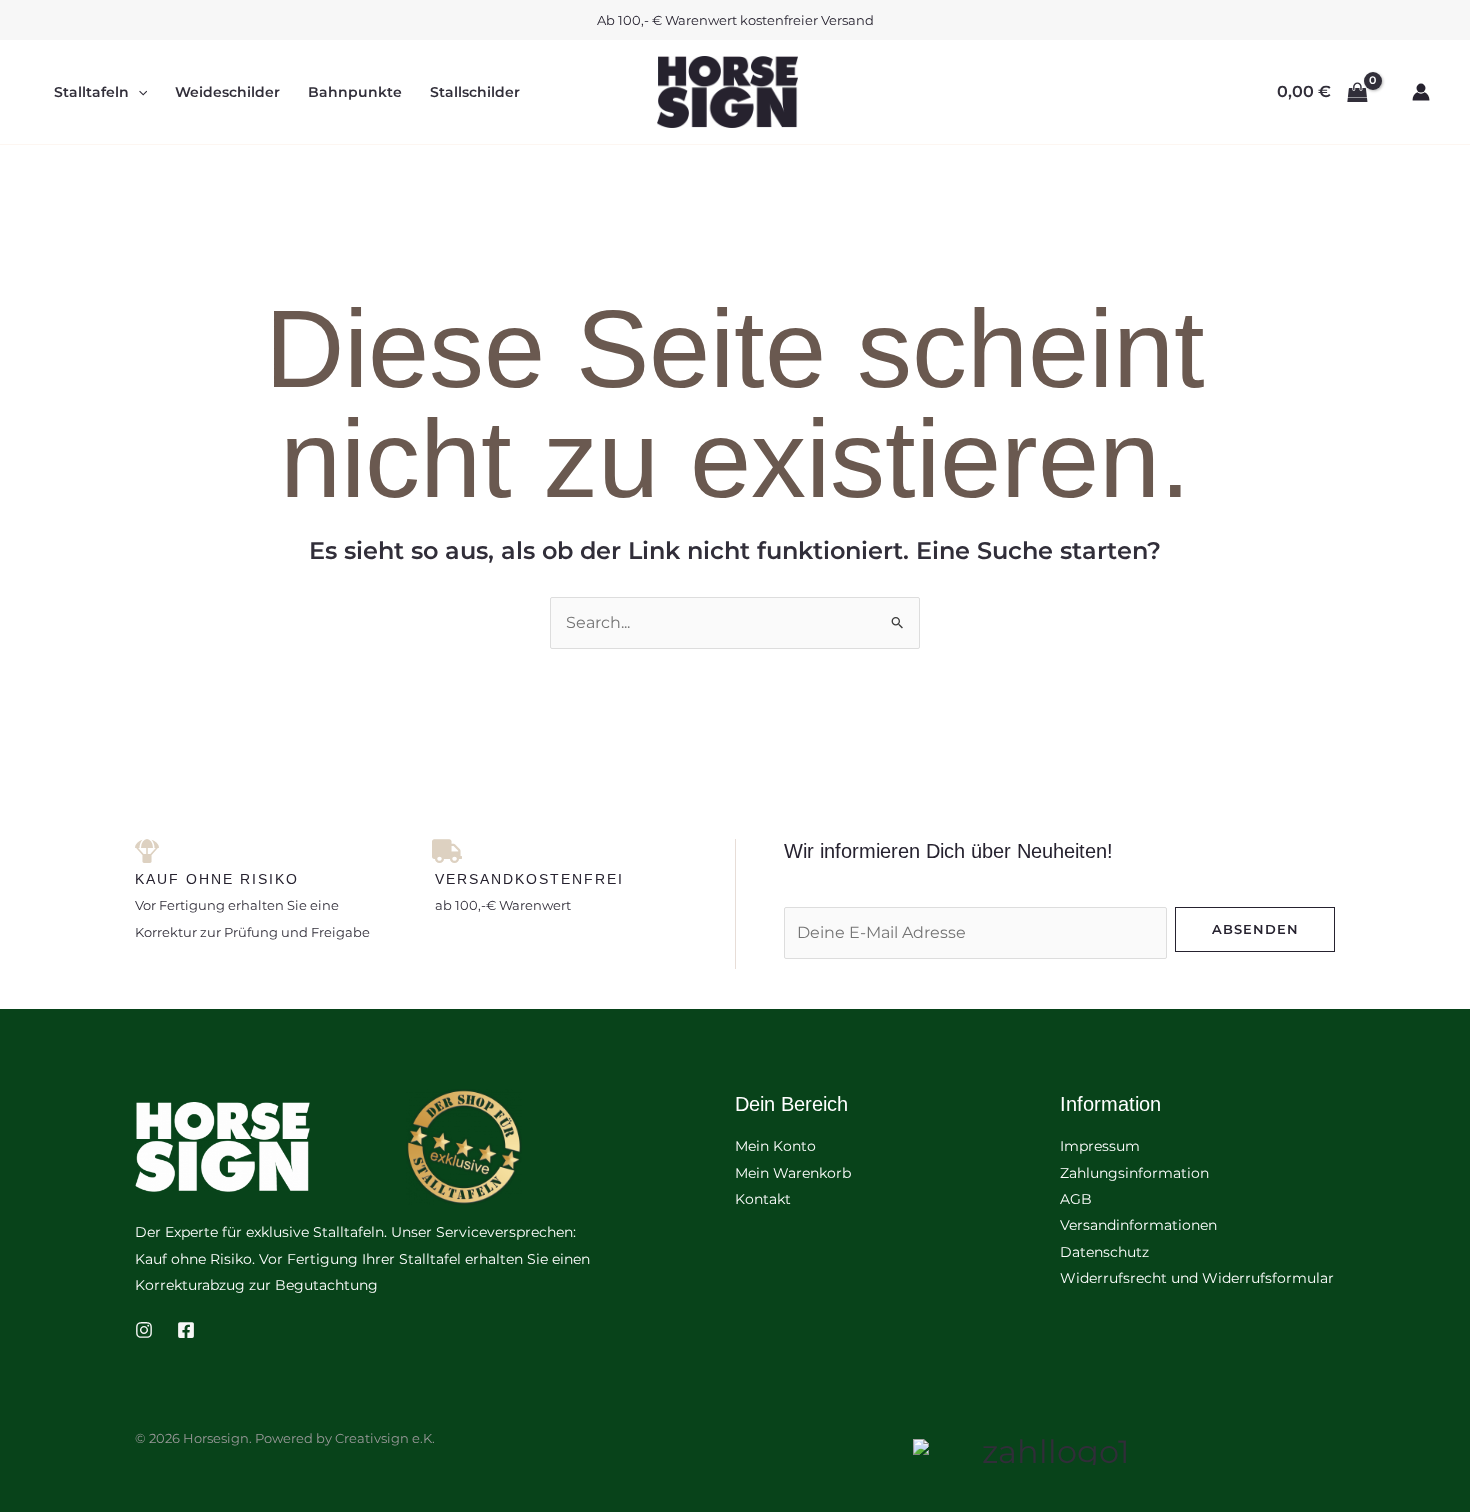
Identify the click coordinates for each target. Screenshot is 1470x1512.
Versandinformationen (1138, 1225)
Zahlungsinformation (1134, 1173)
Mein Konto (775, 1146)
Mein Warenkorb (793, 1173)
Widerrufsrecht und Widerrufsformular (1197, 1278)
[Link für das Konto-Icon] (1421, 92)
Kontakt (763, 1199)
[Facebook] (186, 1330)
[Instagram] (144, 1330)
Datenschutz (1104, 1252)
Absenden (1255, 929)
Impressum (1100, 1146)
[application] (138, 92)
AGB (1076, 1199)
